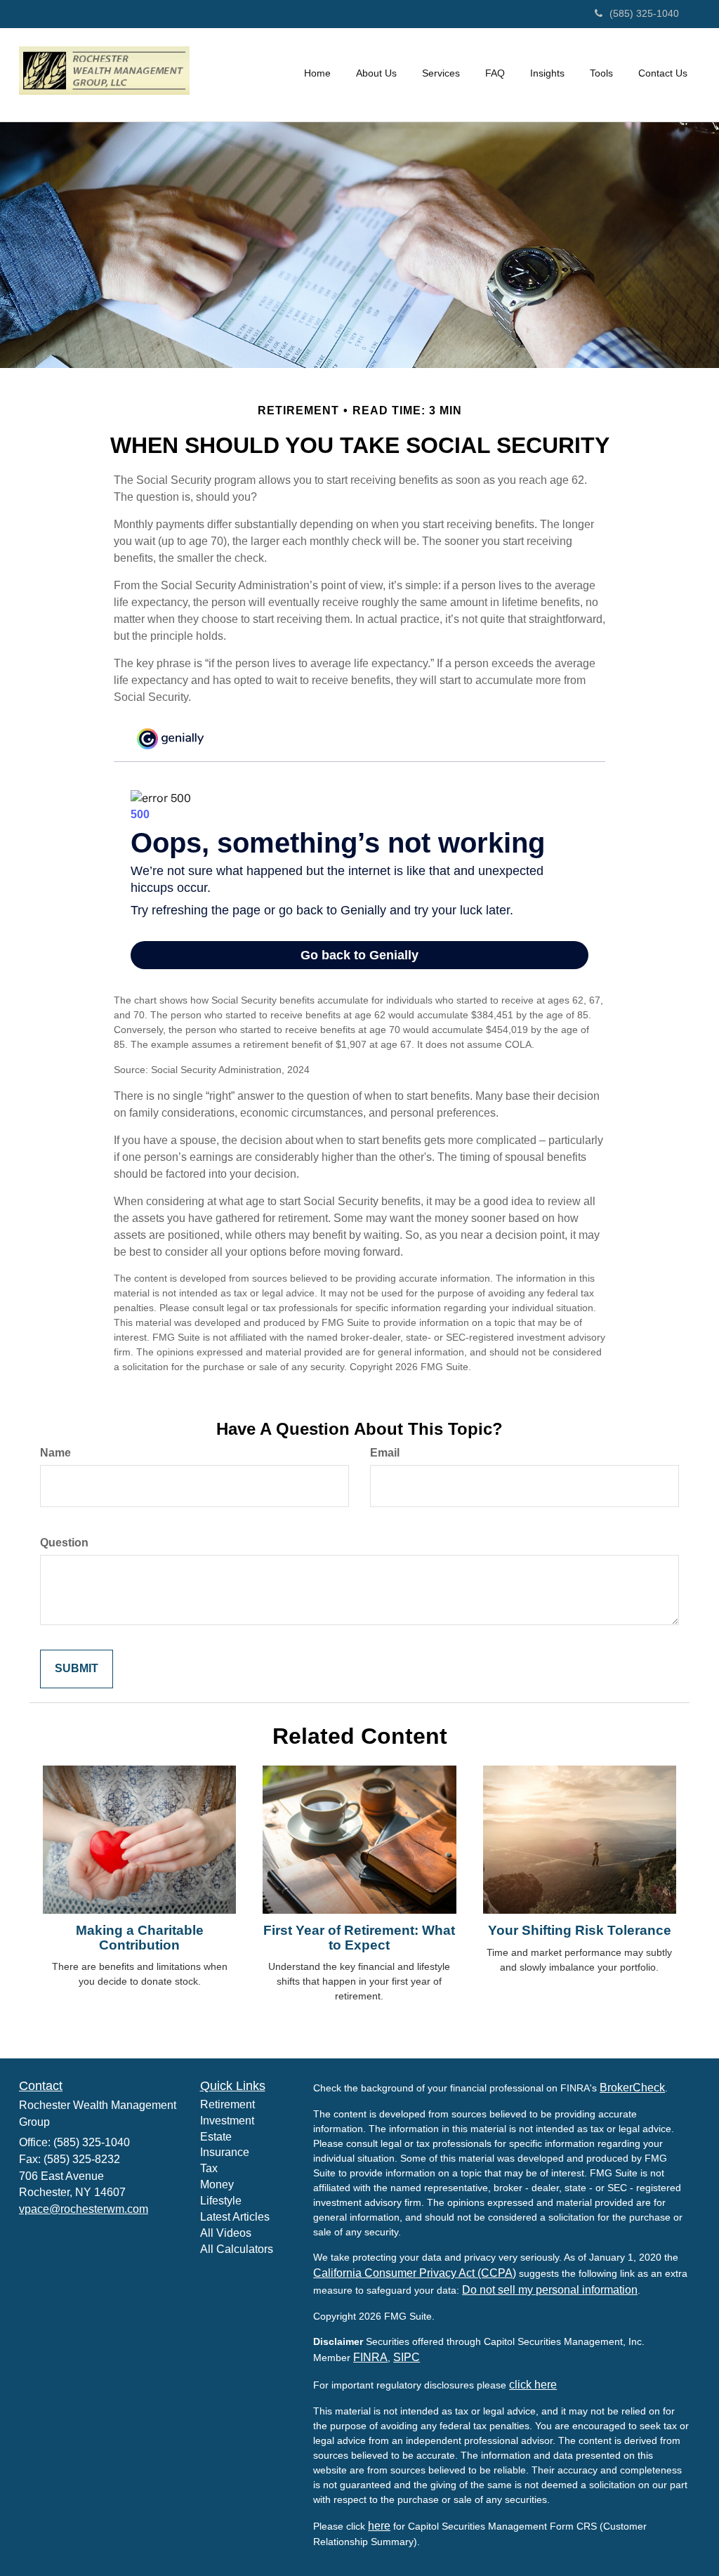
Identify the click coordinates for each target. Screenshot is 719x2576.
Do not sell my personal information (550, 2290)
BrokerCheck (632, 2088)
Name (55, 1453)
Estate (216, 2137)
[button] (376, 73)
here (379, 2526)
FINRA (370, 2357)
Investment (227, 2121)
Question (64, 1543)
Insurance (225, 2152)
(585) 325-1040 (644, 13)
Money (217, 2184)
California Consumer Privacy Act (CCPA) (415, 2273)
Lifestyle (221, 2201)
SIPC (407, 2357)
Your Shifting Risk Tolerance (580, 1930)
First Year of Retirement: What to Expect (359, 1938)
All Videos (226, 2233)
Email (385, 1453)
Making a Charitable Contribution (140, 1938)
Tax (209, 2168)
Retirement (227, 2104)
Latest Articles (235, 2217)
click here (533, 2385)
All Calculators (237, 2249)
